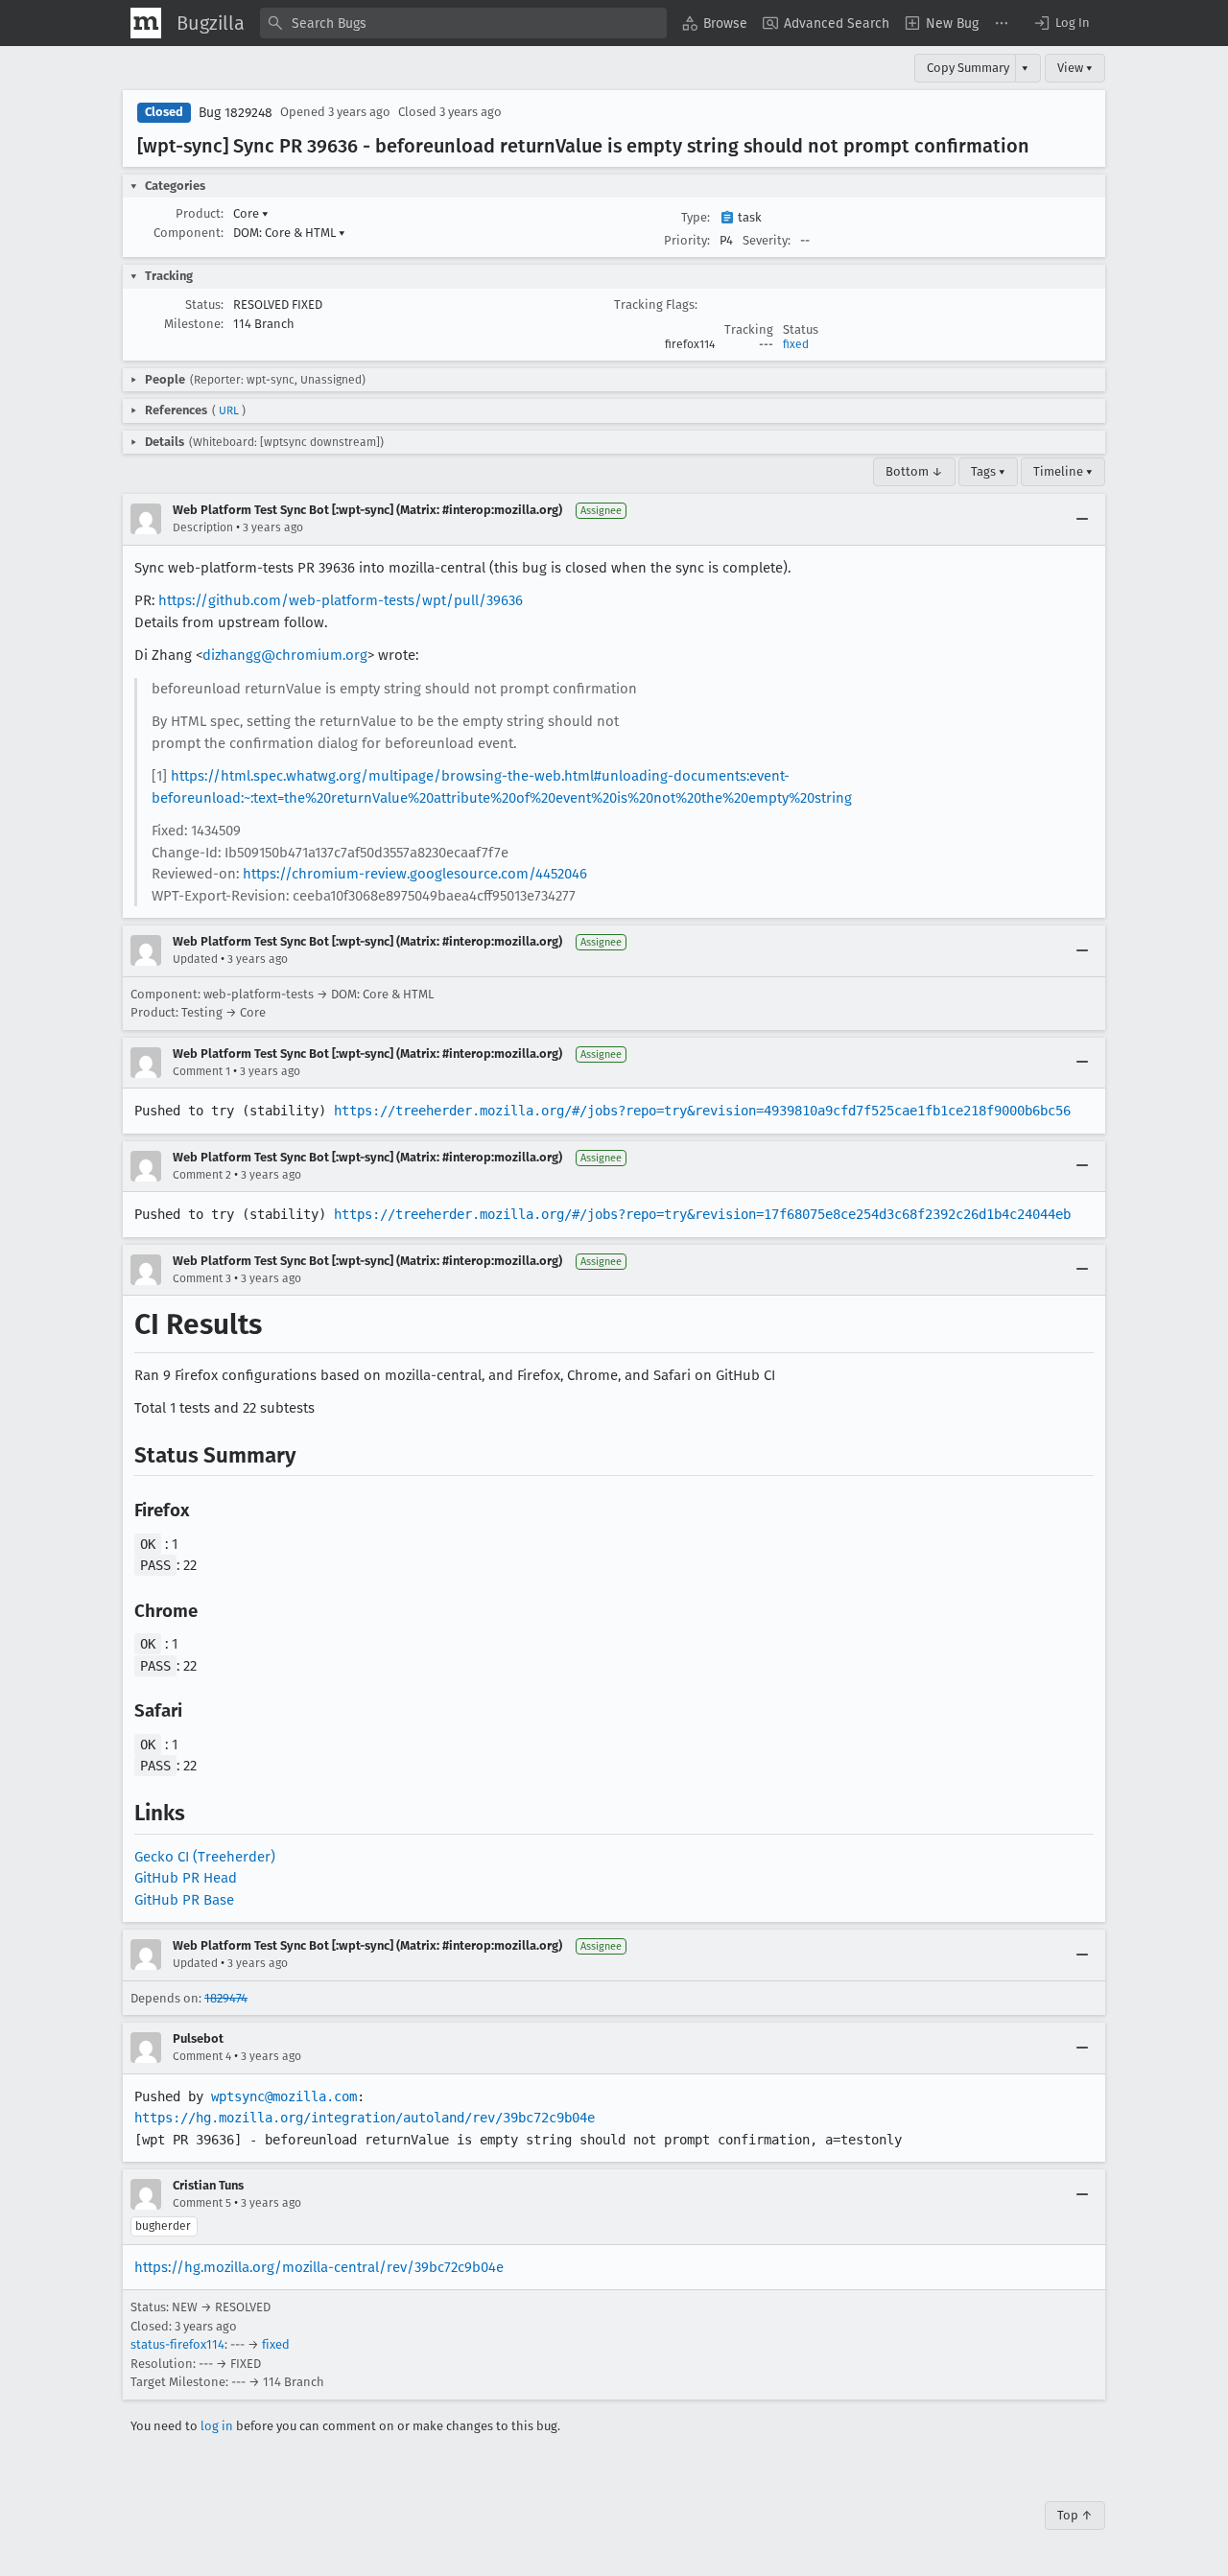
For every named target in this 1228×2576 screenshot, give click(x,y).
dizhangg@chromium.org (285, 655)
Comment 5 (202, 2203)
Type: (696, 217)
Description (203, 527)
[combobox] (463, 23)
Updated (195, 959)
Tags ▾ (988, 471)
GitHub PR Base (184, 1900)
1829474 (226, 1998)
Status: (204, 304)
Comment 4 (202, 2056)
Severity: (767, 240)
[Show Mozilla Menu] (146, 23)
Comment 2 (202, 1175)
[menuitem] (715, 23)
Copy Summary (968, 68)
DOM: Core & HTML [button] (289, 233)
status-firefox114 (177, 2344)
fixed (796, 344)
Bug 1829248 (236, 113)
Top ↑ (1075, 2515)
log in (217, 2426)
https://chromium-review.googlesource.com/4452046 (415, 874)
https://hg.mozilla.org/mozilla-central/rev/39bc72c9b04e (319, 2267)
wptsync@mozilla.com (284, 2096)
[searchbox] (463, 23)
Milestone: (194, 324)
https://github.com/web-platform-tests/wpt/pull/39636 (341, 600)
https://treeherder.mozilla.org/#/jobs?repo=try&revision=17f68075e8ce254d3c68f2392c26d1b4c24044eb (702, 1214)
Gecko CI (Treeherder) (205, 1857)
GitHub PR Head (186, 1878)
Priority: (687, 240)
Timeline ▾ (1063, 471)
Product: (200, 213)
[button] (1061, 23)
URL (229, 410)
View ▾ (1075, 68)
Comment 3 (202, 1278)
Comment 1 (201, 1071)
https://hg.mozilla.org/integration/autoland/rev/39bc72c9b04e (365, 2118)
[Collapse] (1082, 519)
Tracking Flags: (656, 304)
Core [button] (251, 213)
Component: (189, 233)
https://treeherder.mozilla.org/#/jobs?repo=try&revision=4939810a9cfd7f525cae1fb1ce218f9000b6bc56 (702, 1111)
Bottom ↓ (914, 471)
